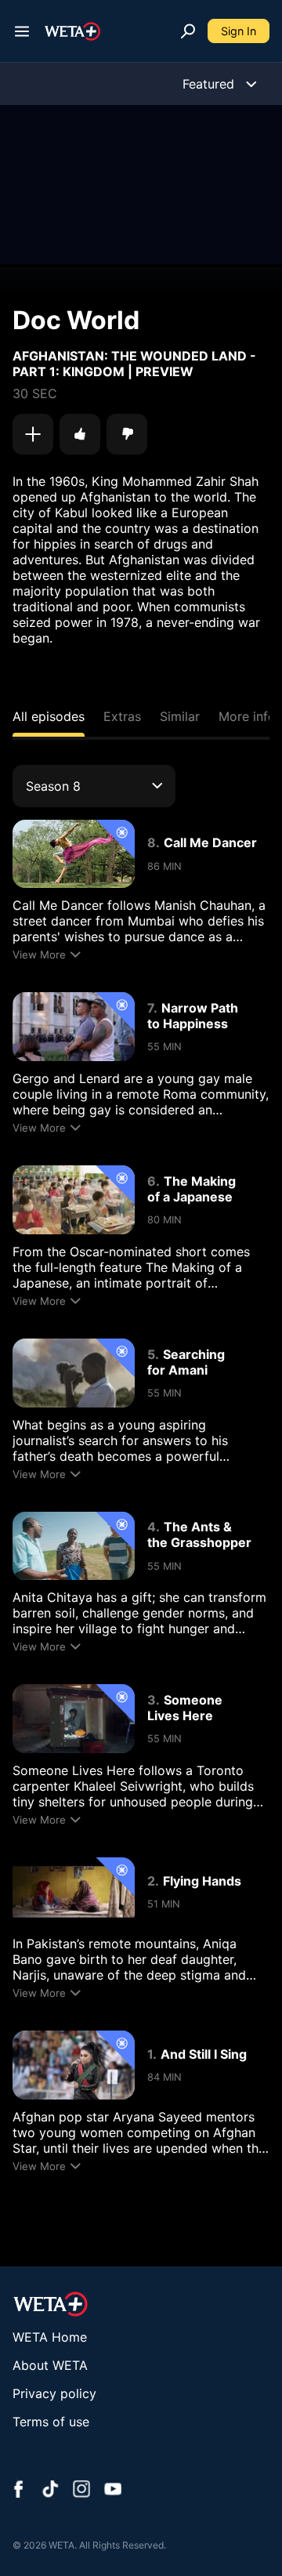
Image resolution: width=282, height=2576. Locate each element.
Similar (180, 716)
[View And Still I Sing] (74, 2065)
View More (39, 955)
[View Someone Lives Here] (74, 1719)
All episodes (49, 716)
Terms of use (51, 2422)
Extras (122, 716)
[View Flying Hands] (74, 1892)
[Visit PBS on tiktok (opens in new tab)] (50, 2491)
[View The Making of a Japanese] (74, 1200)
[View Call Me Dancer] (74, 854)
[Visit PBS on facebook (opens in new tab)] (19, 2491)
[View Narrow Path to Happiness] (74, 1027)
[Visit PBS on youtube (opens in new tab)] (113, 2491)
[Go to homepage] (72, 31)
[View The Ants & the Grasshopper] (74, 1546)
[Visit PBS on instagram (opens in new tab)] (81, 2491)
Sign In (239, 31)
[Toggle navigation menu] (22, 31)
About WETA (50, 2365)
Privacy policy (54, 2393)
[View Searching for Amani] (74, 1373)
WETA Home (50, 2337)
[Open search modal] (188, 31)
